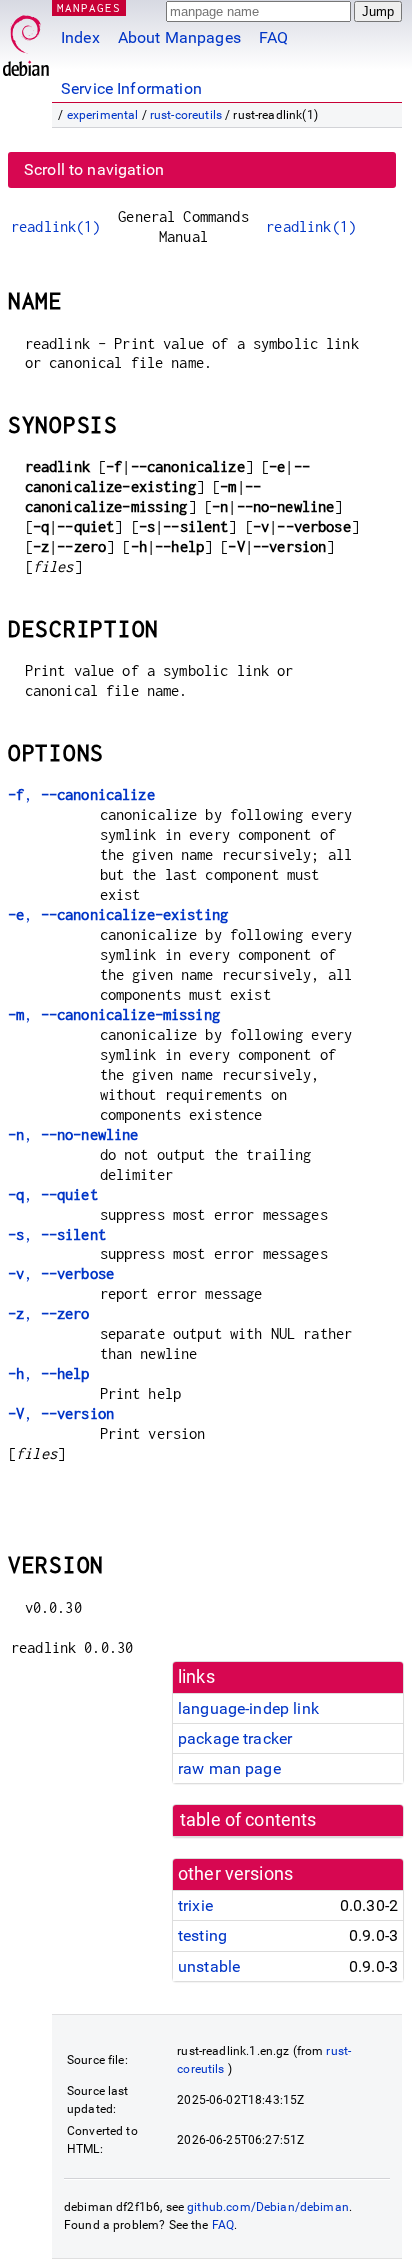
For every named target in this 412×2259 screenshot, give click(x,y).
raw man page (229, 1768)
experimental (103, 115)
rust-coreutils (186, 115)
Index (80, 37)
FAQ (273, 37)
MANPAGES (89, 7)
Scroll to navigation (94, 169)
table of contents (248, 1820)
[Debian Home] (26, 40)
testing (202, 1935)
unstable (209, 1966)
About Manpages (179, 37)
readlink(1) (56, 226)
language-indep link (248, 1708)
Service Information (131, 88)
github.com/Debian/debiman (268, 2207)
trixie (195, 1905)
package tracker (235, 1738)
